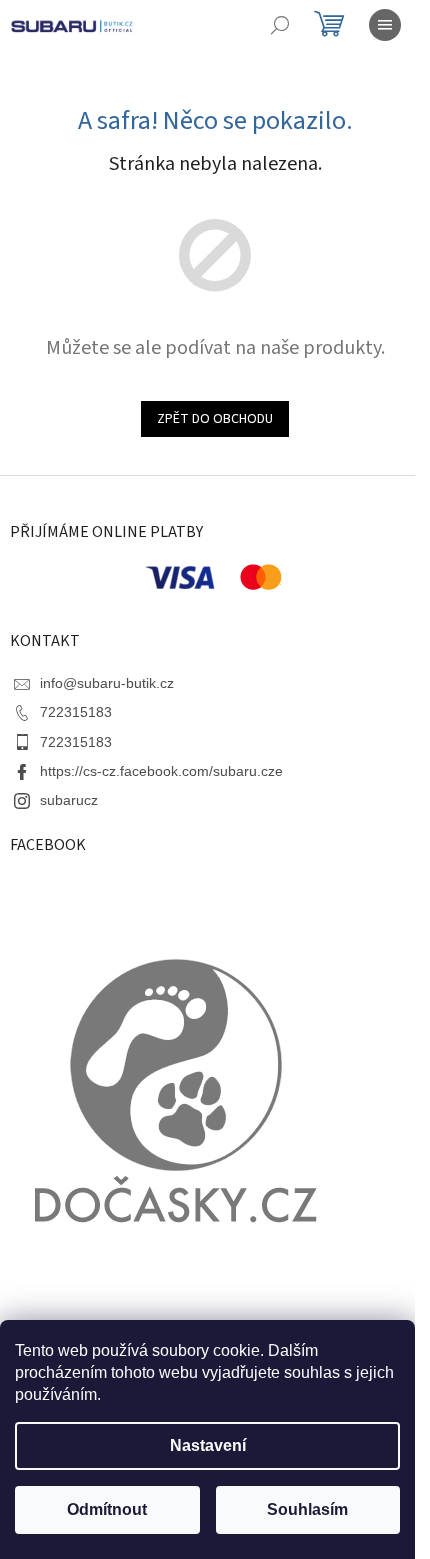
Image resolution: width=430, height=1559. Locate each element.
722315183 (76, 712)
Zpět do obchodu (215, 419)
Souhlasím (307, 1509)
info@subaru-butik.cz (107, 683)
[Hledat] (280, 25)
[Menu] (385, 25)
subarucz (69, 800)
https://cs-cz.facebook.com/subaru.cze (161, 771)
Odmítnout (107, 1509)
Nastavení (208, 1445)
